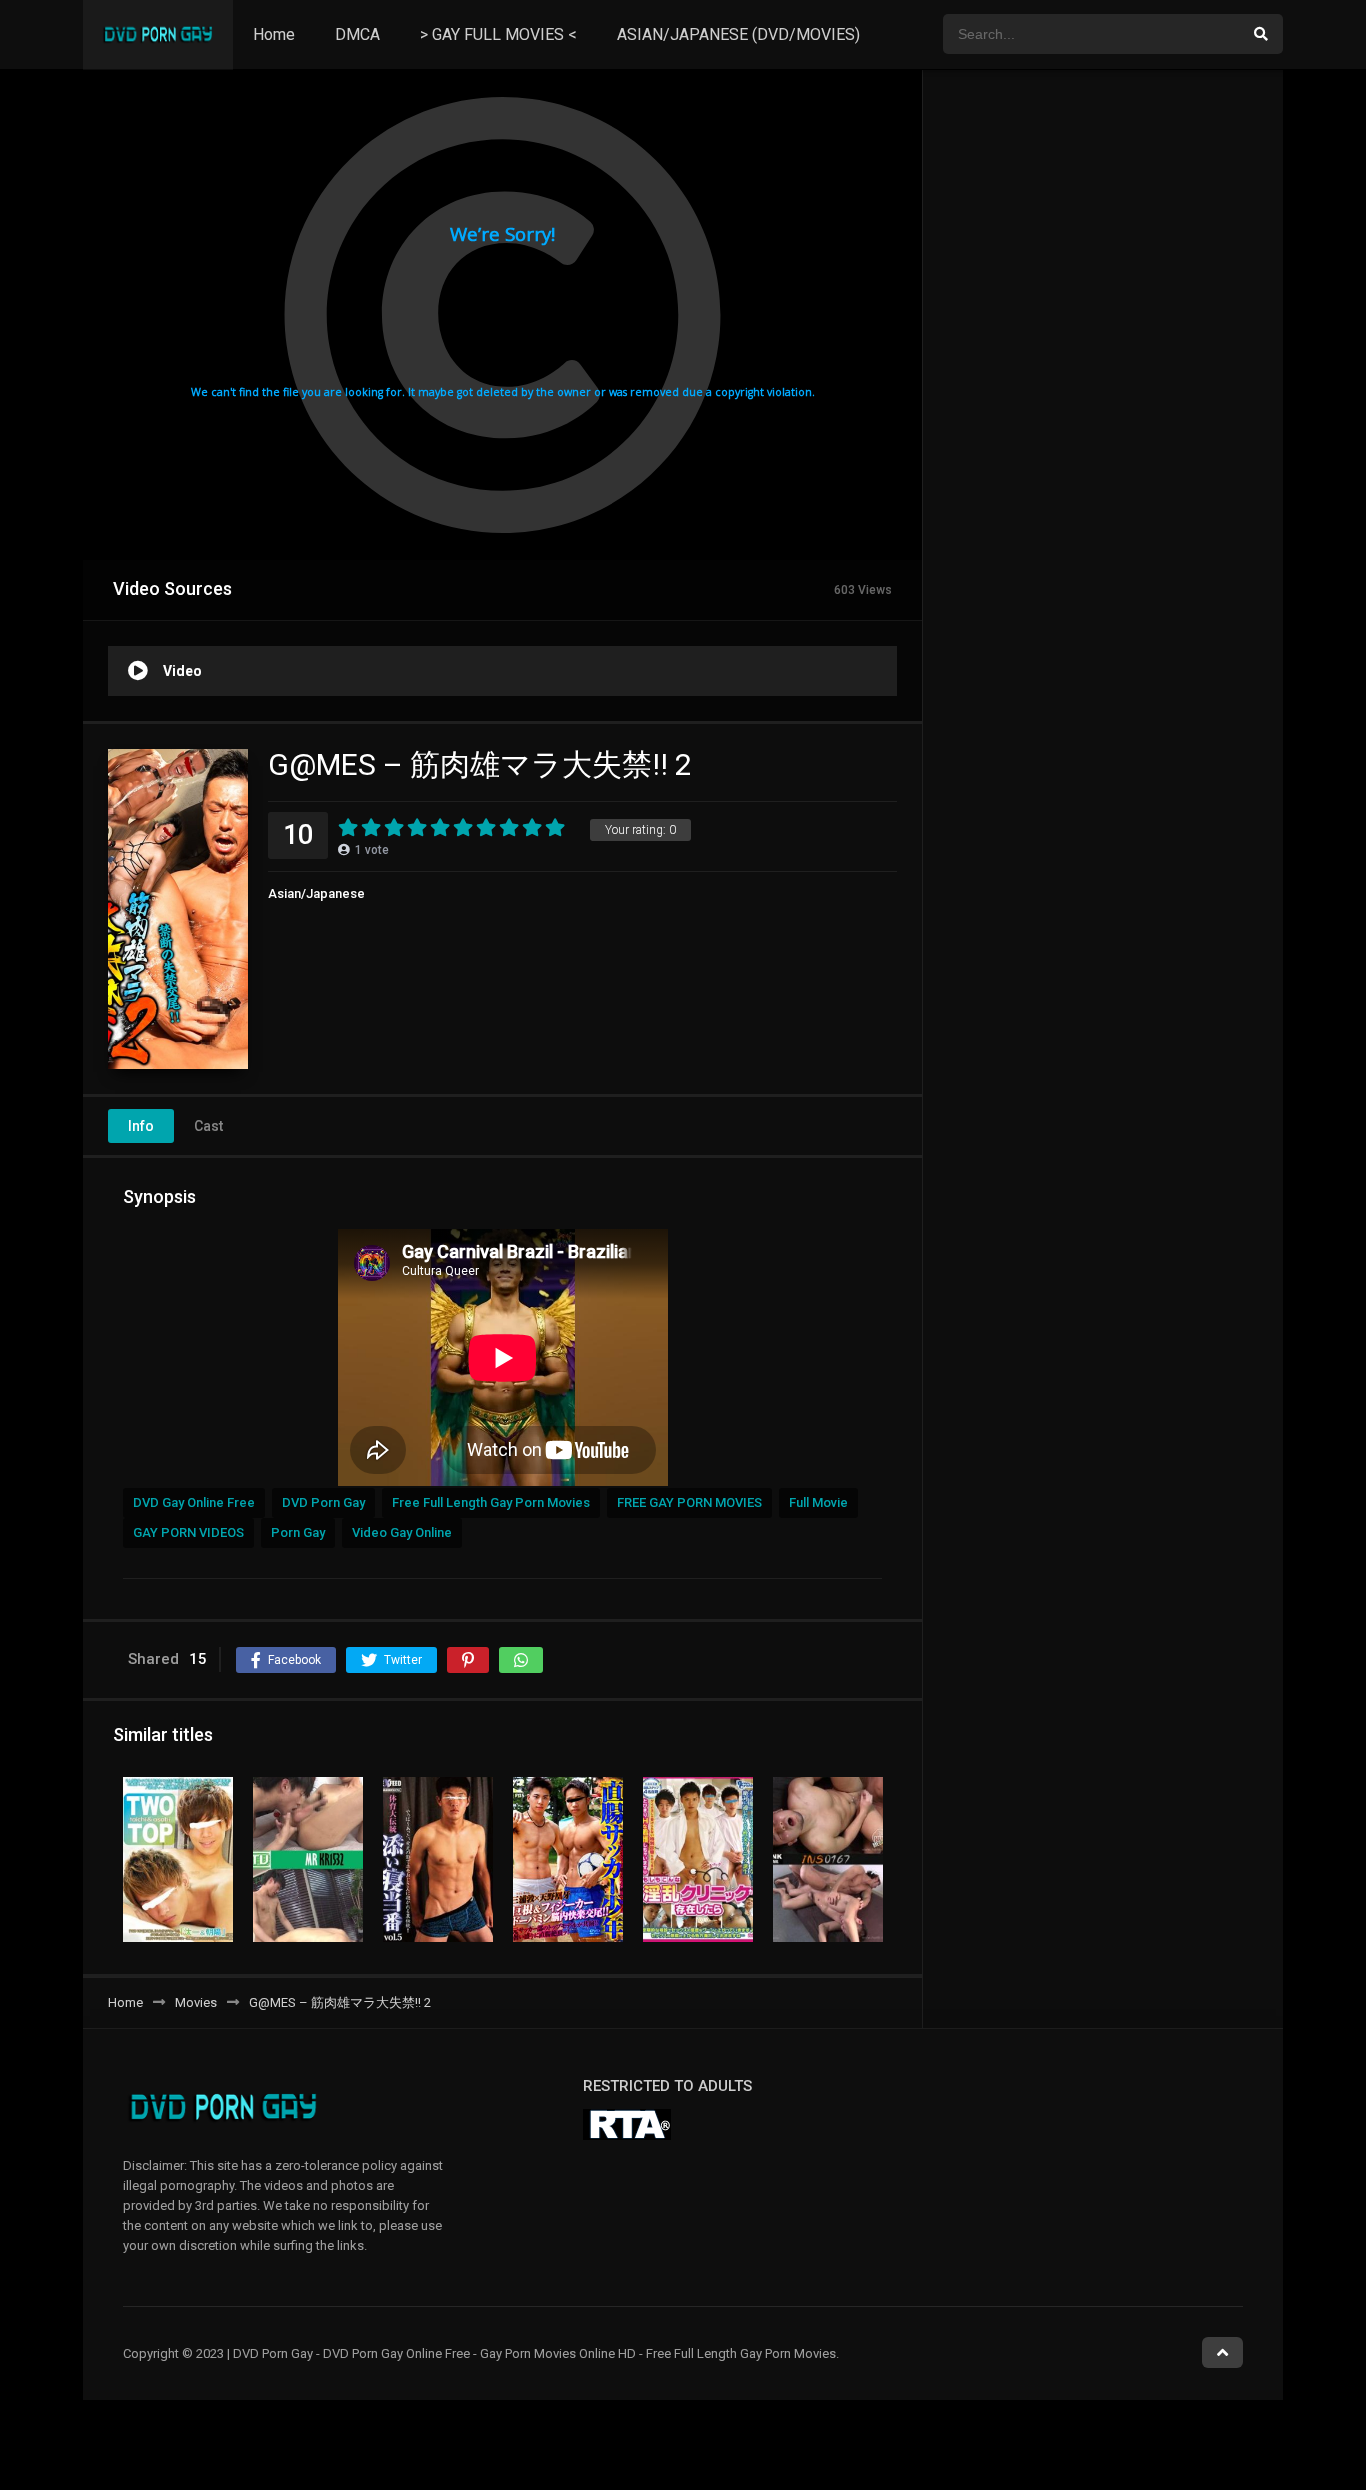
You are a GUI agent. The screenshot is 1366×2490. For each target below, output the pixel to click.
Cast (208, 1126)
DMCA (357, 34)
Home (274, 34)
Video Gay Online (402, 1532)
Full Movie (818, 1502)
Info (141, 1126)
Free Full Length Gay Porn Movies (491, 1502)
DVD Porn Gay (323, 1502)
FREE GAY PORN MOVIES (689, 1502)
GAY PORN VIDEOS (188, 1532)
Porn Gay (298, 1532)
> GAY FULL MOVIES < (498, 34)
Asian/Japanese (316, 893)
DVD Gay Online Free (194, 1502)
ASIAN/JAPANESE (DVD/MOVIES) (738, 34)
